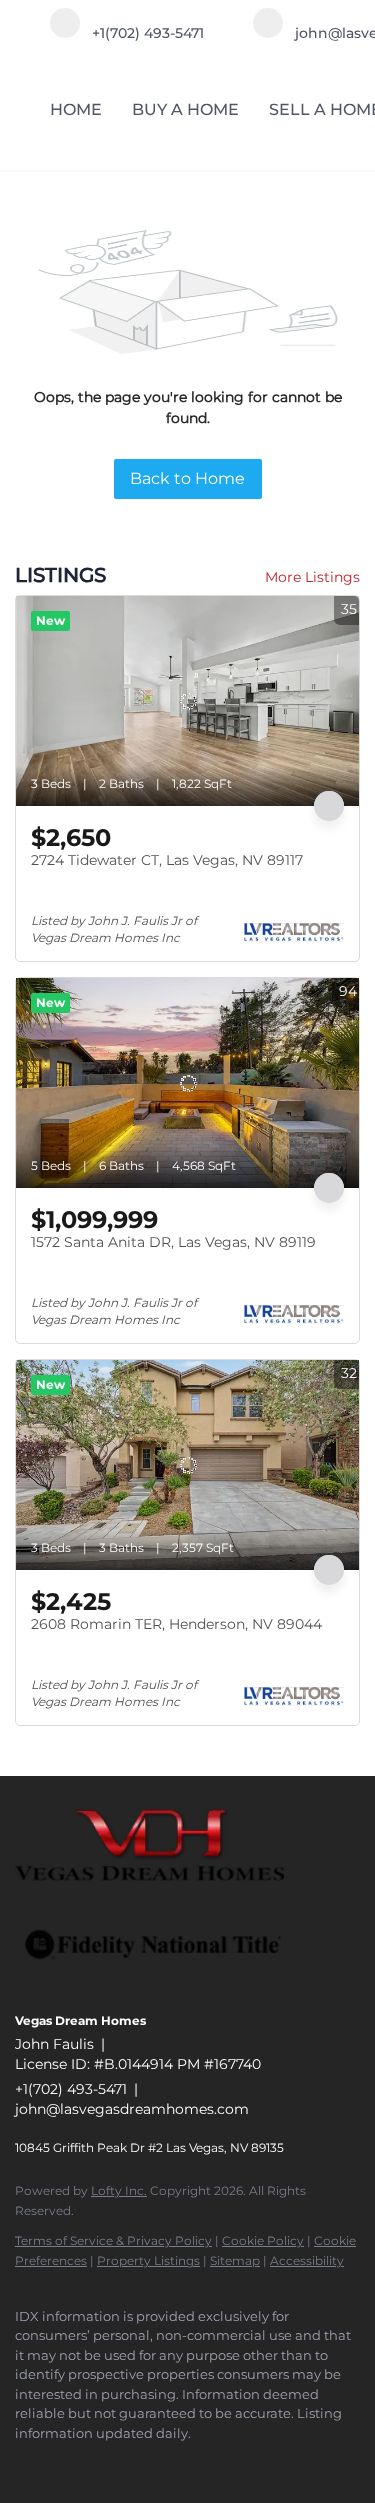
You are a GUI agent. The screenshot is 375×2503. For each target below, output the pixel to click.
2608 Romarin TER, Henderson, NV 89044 (176, 1624)
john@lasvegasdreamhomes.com (132, 2109)
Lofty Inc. (119, 2190)
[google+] (145, 2463)
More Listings (312, 577)
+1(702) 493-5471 (71, 2089)
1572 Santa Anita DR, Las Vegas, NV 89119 (173, 1242)
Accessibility (307, 2260)
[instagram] (105, 2463)
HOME (76, 109)
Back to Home (187, 478)
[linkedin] (65, 2463)
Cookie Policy (263, 2240)
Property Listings (148, 2260)
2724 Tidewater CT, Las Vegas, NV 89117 (167, 860)
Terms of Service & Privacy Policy (113, 2240)
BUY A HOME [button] (185, 109)
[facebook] (25, 2463)
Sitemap (235, 2260)
